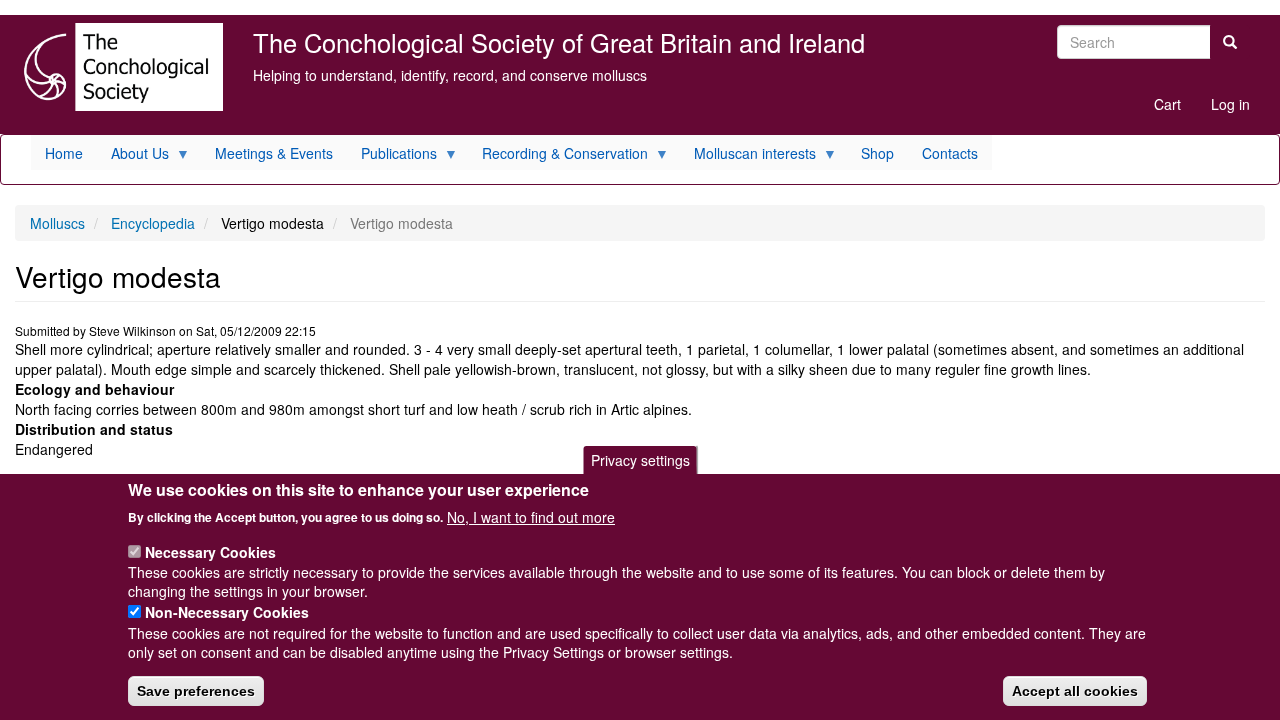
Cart (1167, 104)
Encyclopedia (153, 223)
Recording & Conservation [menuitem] (558, 156)
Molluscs (57, 223)
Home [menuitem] (64, 153)
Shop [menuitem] (877, 153)
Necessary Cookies (210, 551)
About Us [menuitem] (133, 156)
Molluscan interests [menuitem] (748, 156)
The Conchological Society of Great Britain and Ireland (559, 42)
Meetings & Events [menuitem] (274, 153)
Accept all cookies (1075, 691)
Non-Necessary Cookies (227, 612)
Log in (1230, 104)
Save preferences (196, 691)
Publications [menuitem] (392, 156)
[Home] (119, 67)
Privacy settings (640, 460)
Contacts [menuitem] (950, 153)
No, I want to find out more (531, 516)
